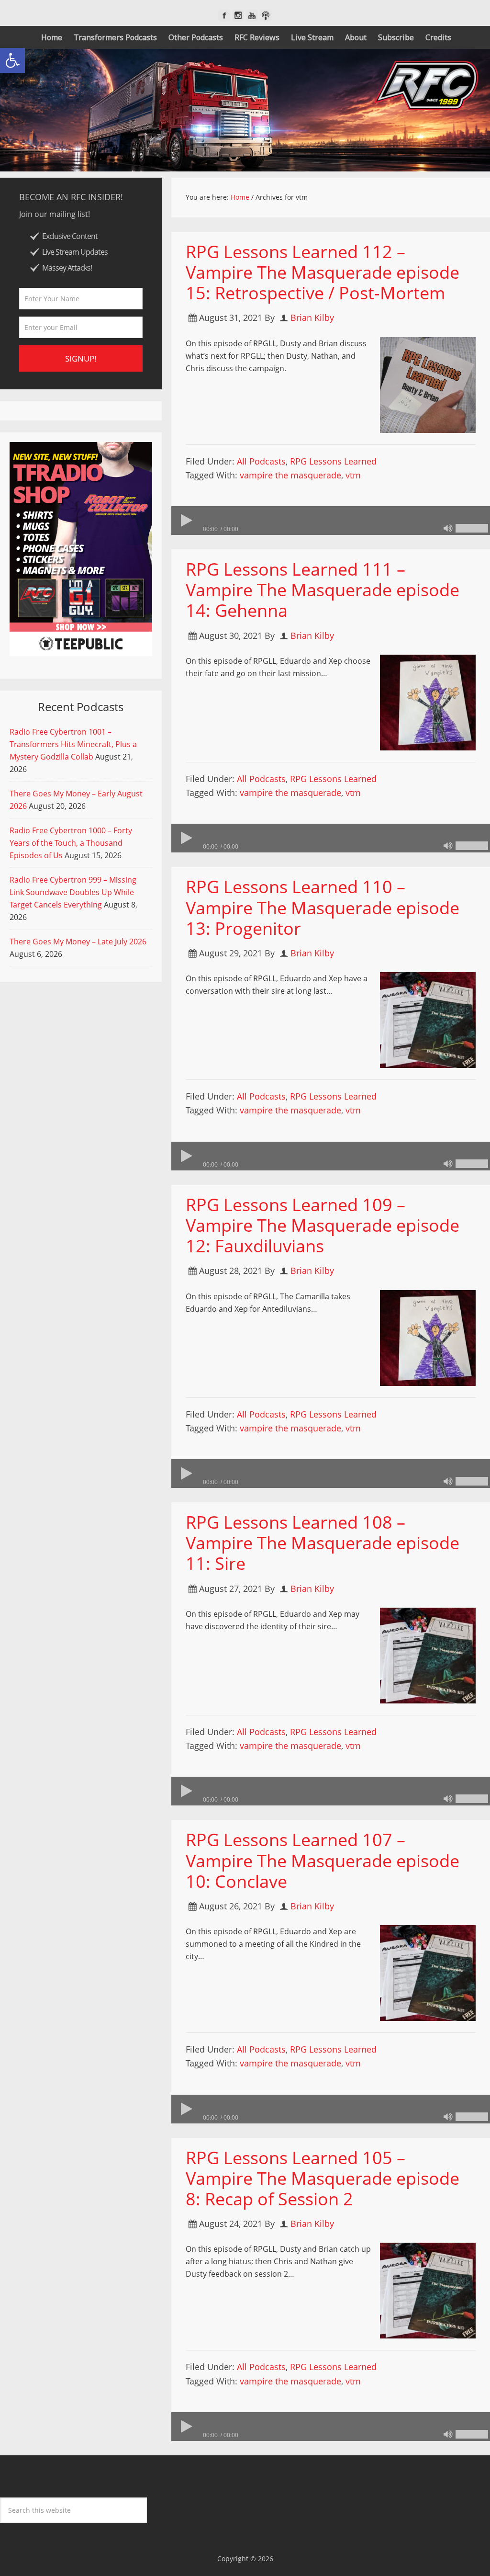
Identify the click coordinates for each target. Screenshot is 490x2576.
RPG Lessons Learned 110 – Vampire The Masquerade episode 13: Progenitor (323, 907)
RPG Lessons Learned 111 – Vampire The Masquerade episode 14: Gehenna (323, 590)
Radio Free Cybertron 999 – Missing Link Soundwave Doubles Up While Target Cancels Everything (73, 892)
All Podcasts (261, 461)
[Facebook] (224, 16)
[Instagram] (238, 16)
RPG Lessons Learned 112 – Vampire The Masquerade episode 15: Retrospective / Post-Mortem (323, 272)
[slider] (472, 528)
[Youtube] (252, 16)
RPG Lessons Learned (333, 461)
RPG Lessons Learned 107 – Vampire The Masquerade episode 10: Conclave (323, 1860)
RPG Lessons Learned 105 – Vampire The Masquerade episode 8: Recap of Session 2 (323, 2178)
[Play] (186, 521)
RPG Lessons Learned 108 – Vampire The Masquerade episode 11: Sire (323, 1543)
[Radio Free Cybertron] (245, 110)
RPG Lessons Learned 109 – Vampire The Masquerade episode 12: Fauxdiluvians (323, 1225)
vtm (353, 475)
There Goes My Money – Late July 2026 (78, 942)
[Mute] (448, 528)
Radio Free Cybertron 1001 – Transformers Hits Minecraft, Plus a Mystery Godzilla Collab (73, 744)
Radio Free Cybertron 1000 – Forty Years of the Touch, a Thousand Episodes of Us (71, 843)
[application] (331, 521)
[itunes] (266, 16)
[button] (12, 60)
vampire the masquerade (290, 475)
